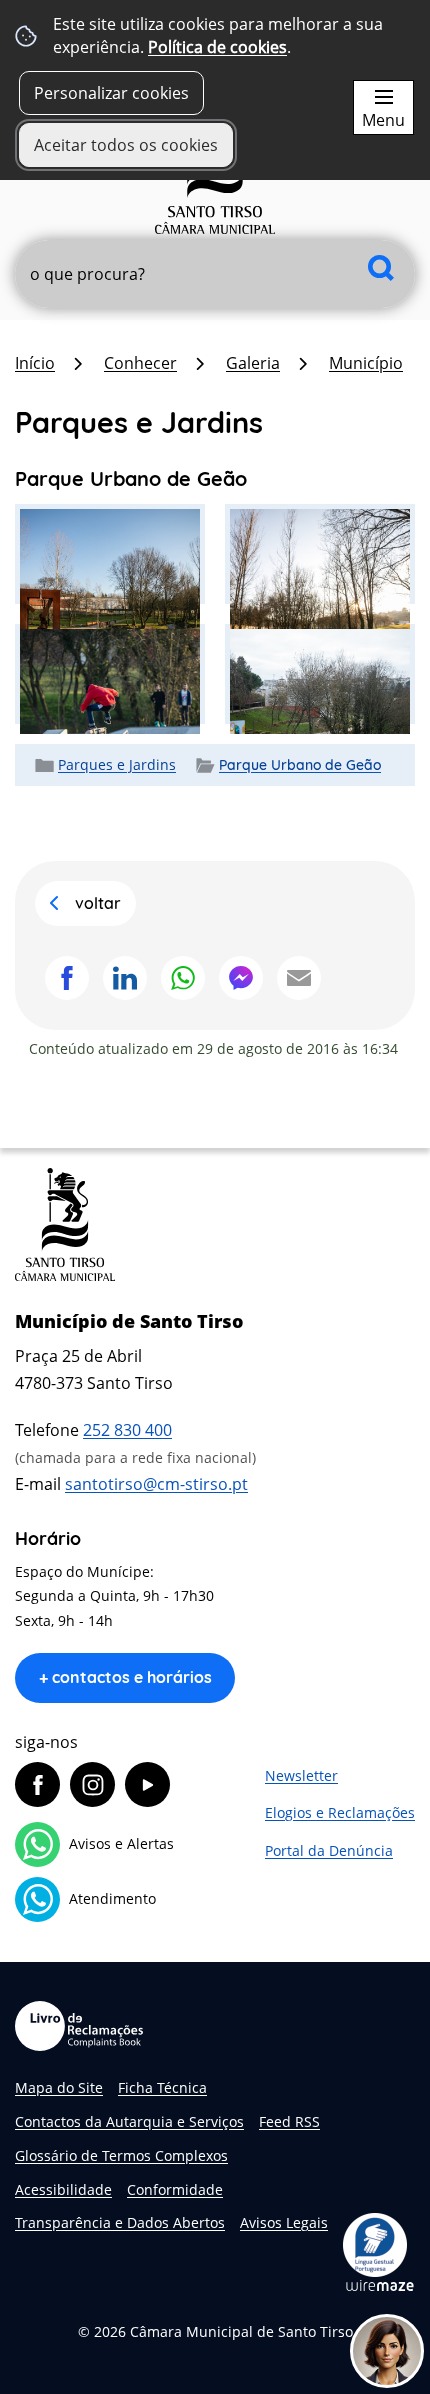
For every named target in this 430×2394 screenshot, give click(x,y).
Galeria (253, 363)
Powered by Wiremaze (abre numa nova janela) (380, 2285)
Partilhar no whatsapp (183, 978)
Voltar (98, 903)
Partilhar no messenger (241, 978)
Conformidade (175, 2189)
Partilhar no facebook (67, 978)
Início (35, 363)
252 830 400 (127, 1430)
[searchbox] (215, 274)
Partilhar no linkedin (125, 978)
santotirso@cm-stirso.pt (156, 1484)
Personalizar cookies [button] (111, 93)
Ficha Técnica (162, 2087)
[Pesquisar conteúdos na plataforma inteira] (381, 267)
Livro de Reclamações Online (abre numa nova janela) (79, 2026)
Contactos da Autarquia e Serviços (129, 2121)
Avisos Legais (284, 2222)
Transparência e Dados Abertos (120, 2222)
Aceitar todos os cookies (126, 145)
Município (366, 363)
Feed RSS (289, 2121)
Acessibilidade (63, 2189)
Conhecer (140, 363)
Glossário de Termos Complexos (121, 2155)
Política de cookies (217, 47)
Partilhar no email (299, 978)
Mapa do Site (59, 2087)
